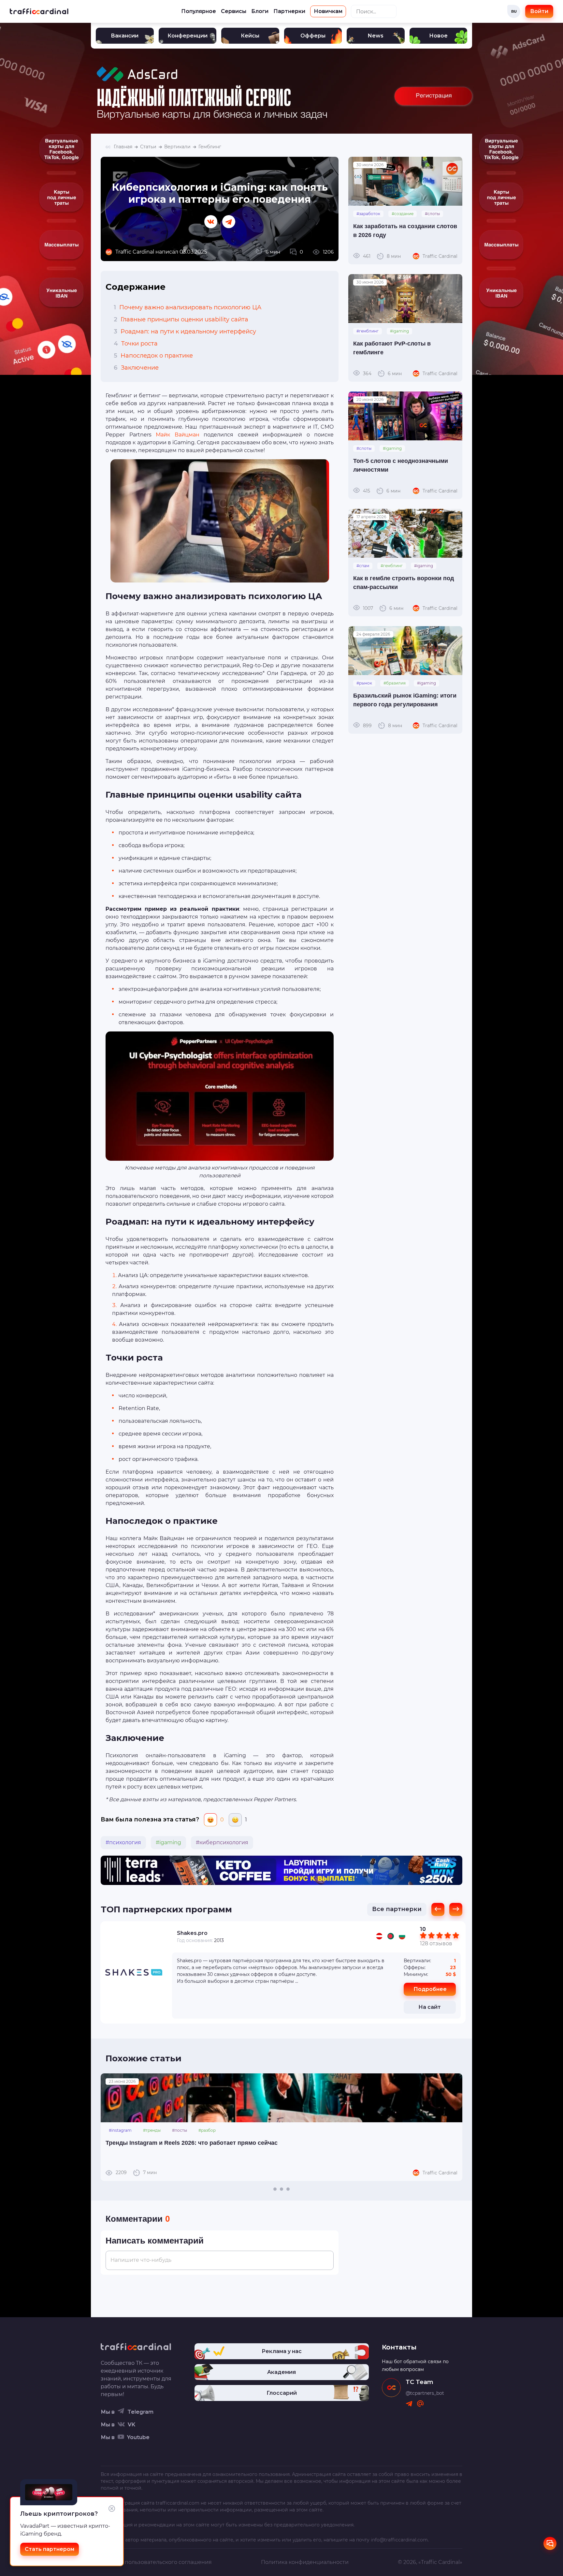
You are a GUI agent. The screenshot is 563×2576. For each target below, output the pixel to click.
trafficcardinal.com (178, 2503)
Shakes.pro (192, 1933)
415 (382, 491)
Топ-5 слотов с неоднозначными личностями (401, 465)
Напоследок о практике (153, 356)
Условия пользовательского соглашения (156, 2562)
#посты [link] (180, 2130)
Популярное (199, 11)
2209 (136, 2172)
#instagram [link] (120, 2130)
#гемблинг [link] (368, 331)
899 (383, 726)
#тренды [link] (152, 2130)
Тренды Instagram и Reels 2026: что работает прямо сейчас (192, 2143)
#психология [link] (123, 1842)
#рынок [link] (364, 683)
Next (454, 2127)
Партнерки (289, 11)
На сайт (430, 2007)
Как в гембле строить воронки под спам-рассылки (404, 583)
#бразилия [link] (395, 683)
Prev (109, 2127)
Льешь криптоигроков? (59, 2514)
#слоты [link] (432, 214)
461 (382, 256)
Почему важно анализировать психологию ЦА (188, 307)
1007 (383, 608)
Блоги (260, 11)
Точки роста (136, 344)
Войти (539, 11)
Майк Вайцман (178, 435)
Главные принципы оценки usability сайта (181, 319)
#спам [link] (363, 566)
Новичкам (328, 11)
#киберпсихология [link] (222, 1842)
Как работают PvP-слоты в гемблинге (392, 348)
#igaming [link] (168, 1842)
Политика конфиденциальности (305, 2562)
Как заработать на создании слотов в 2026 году (405, 231)
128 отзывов (436, 1943)
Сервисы (234, 11)
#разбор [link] (207, 2130)
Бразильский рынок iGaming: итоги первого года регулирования (405, 700)
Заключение (136, 368)
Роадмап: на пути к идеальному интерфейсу (185, 331)
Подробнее (430, 1989)
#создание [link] (403, 214)
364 (382, 374)
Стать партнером (50, 2549)
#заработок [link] (368, 214)
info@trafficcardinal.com (399, 2540)
